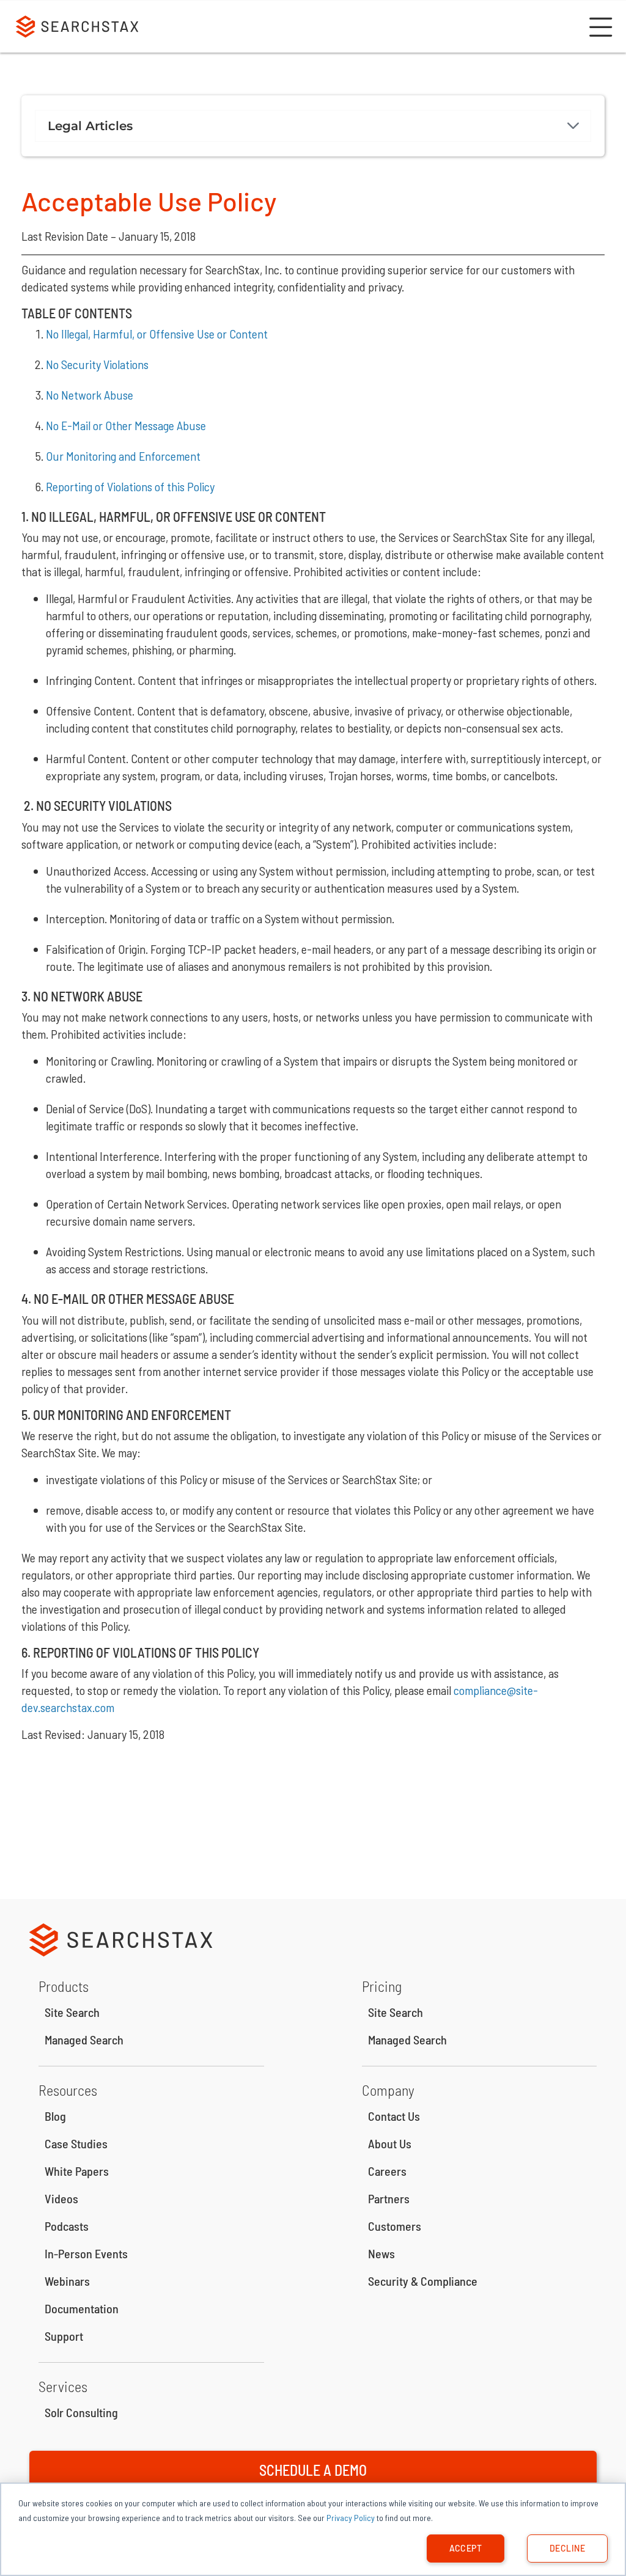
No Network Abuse (90, 395)
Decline (567, 2548)
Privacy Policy (351, 2518)
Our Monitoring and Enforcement (123, 456)
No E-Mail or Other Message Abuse (126, 425)
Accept (466, 2548)
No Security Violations (97, 364)
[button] (599, 27)
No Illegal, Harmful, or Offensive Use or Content (157, 334)
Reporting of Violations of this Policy (130, 486)
